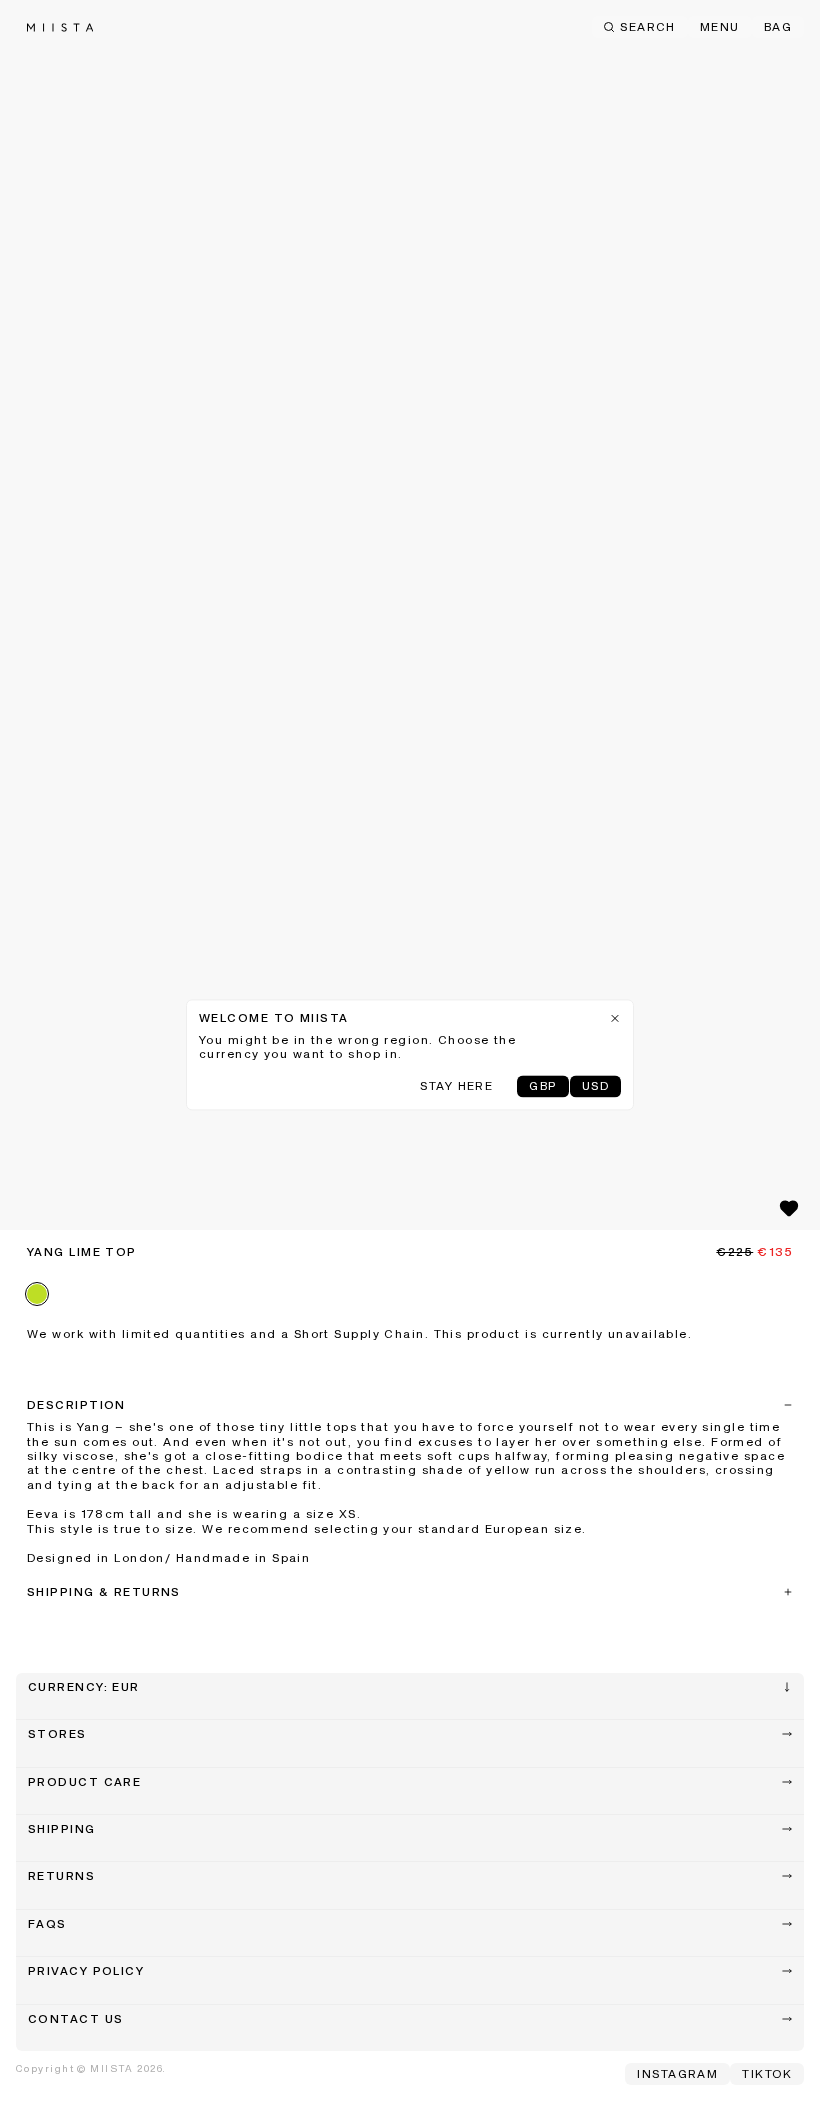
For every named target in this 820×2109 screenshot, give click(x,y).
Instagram (677, 2075)
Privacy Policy (86, 1972)
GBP (542, 1087)
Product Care (84, 1783)
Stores (57, 1735)
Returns (61, 1877)
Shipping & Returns (104, 1593)
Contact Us (75, 2020)
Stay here (456, 1087)
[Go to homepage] (60, 27)
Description (76, 1406)
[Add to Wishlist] (789, 1208)
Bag (778, 28)
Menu (720, 28)
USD (595, 1087)
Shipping (62, 1830)
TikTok (767, 2075)
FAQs (47, 1925)
